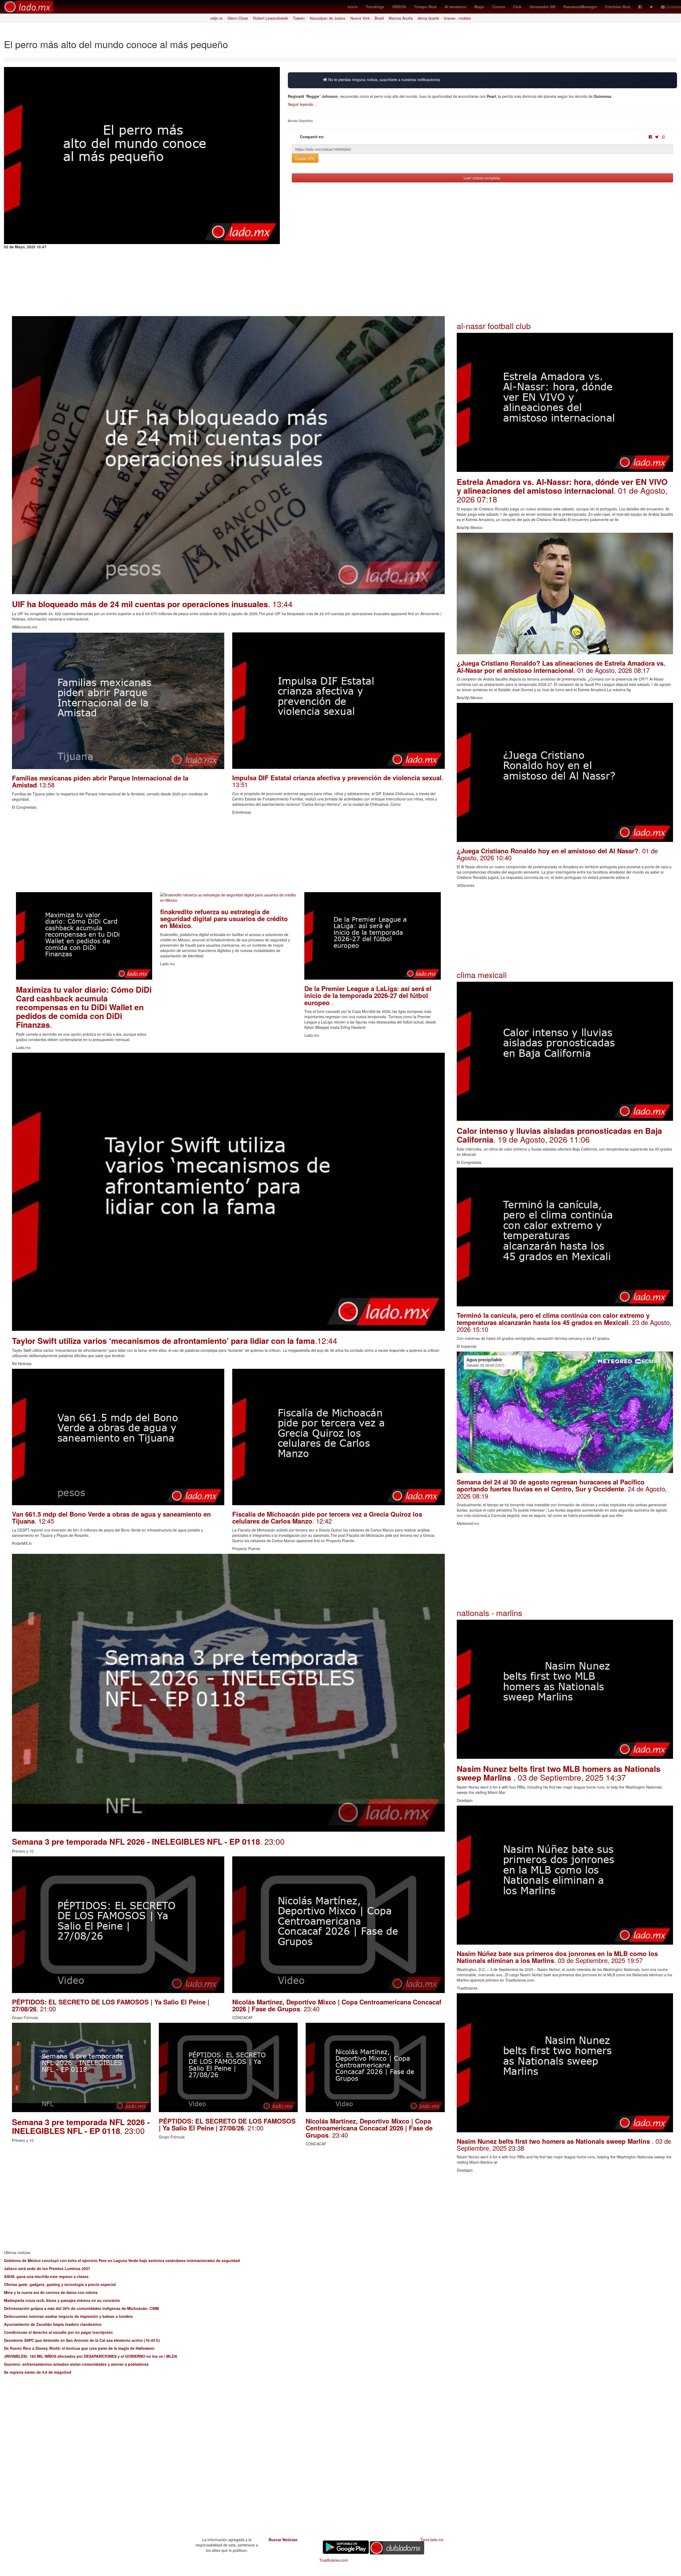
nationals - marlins (489, 1613)
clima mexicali (482, 975)
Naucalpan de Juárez (328, 18)
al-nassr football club (494, 326)
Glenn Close (238, 18)
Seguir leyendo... (302, 104)
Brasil (379, 18)
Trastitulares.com (334, 2560)
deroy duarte (428, 18)
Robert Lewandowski (271, 18)
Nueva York (360, 18)
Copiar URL (305, 158)
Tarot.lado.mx (432, 2540)
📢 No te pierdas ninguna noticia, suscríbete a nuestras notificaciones (381, 80)
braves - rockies (457, 18)
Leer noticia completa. (482, 178)
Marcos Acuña (401, 18)
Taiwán (299, 18)
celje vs (216, 18)
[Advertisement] (172, 855)
